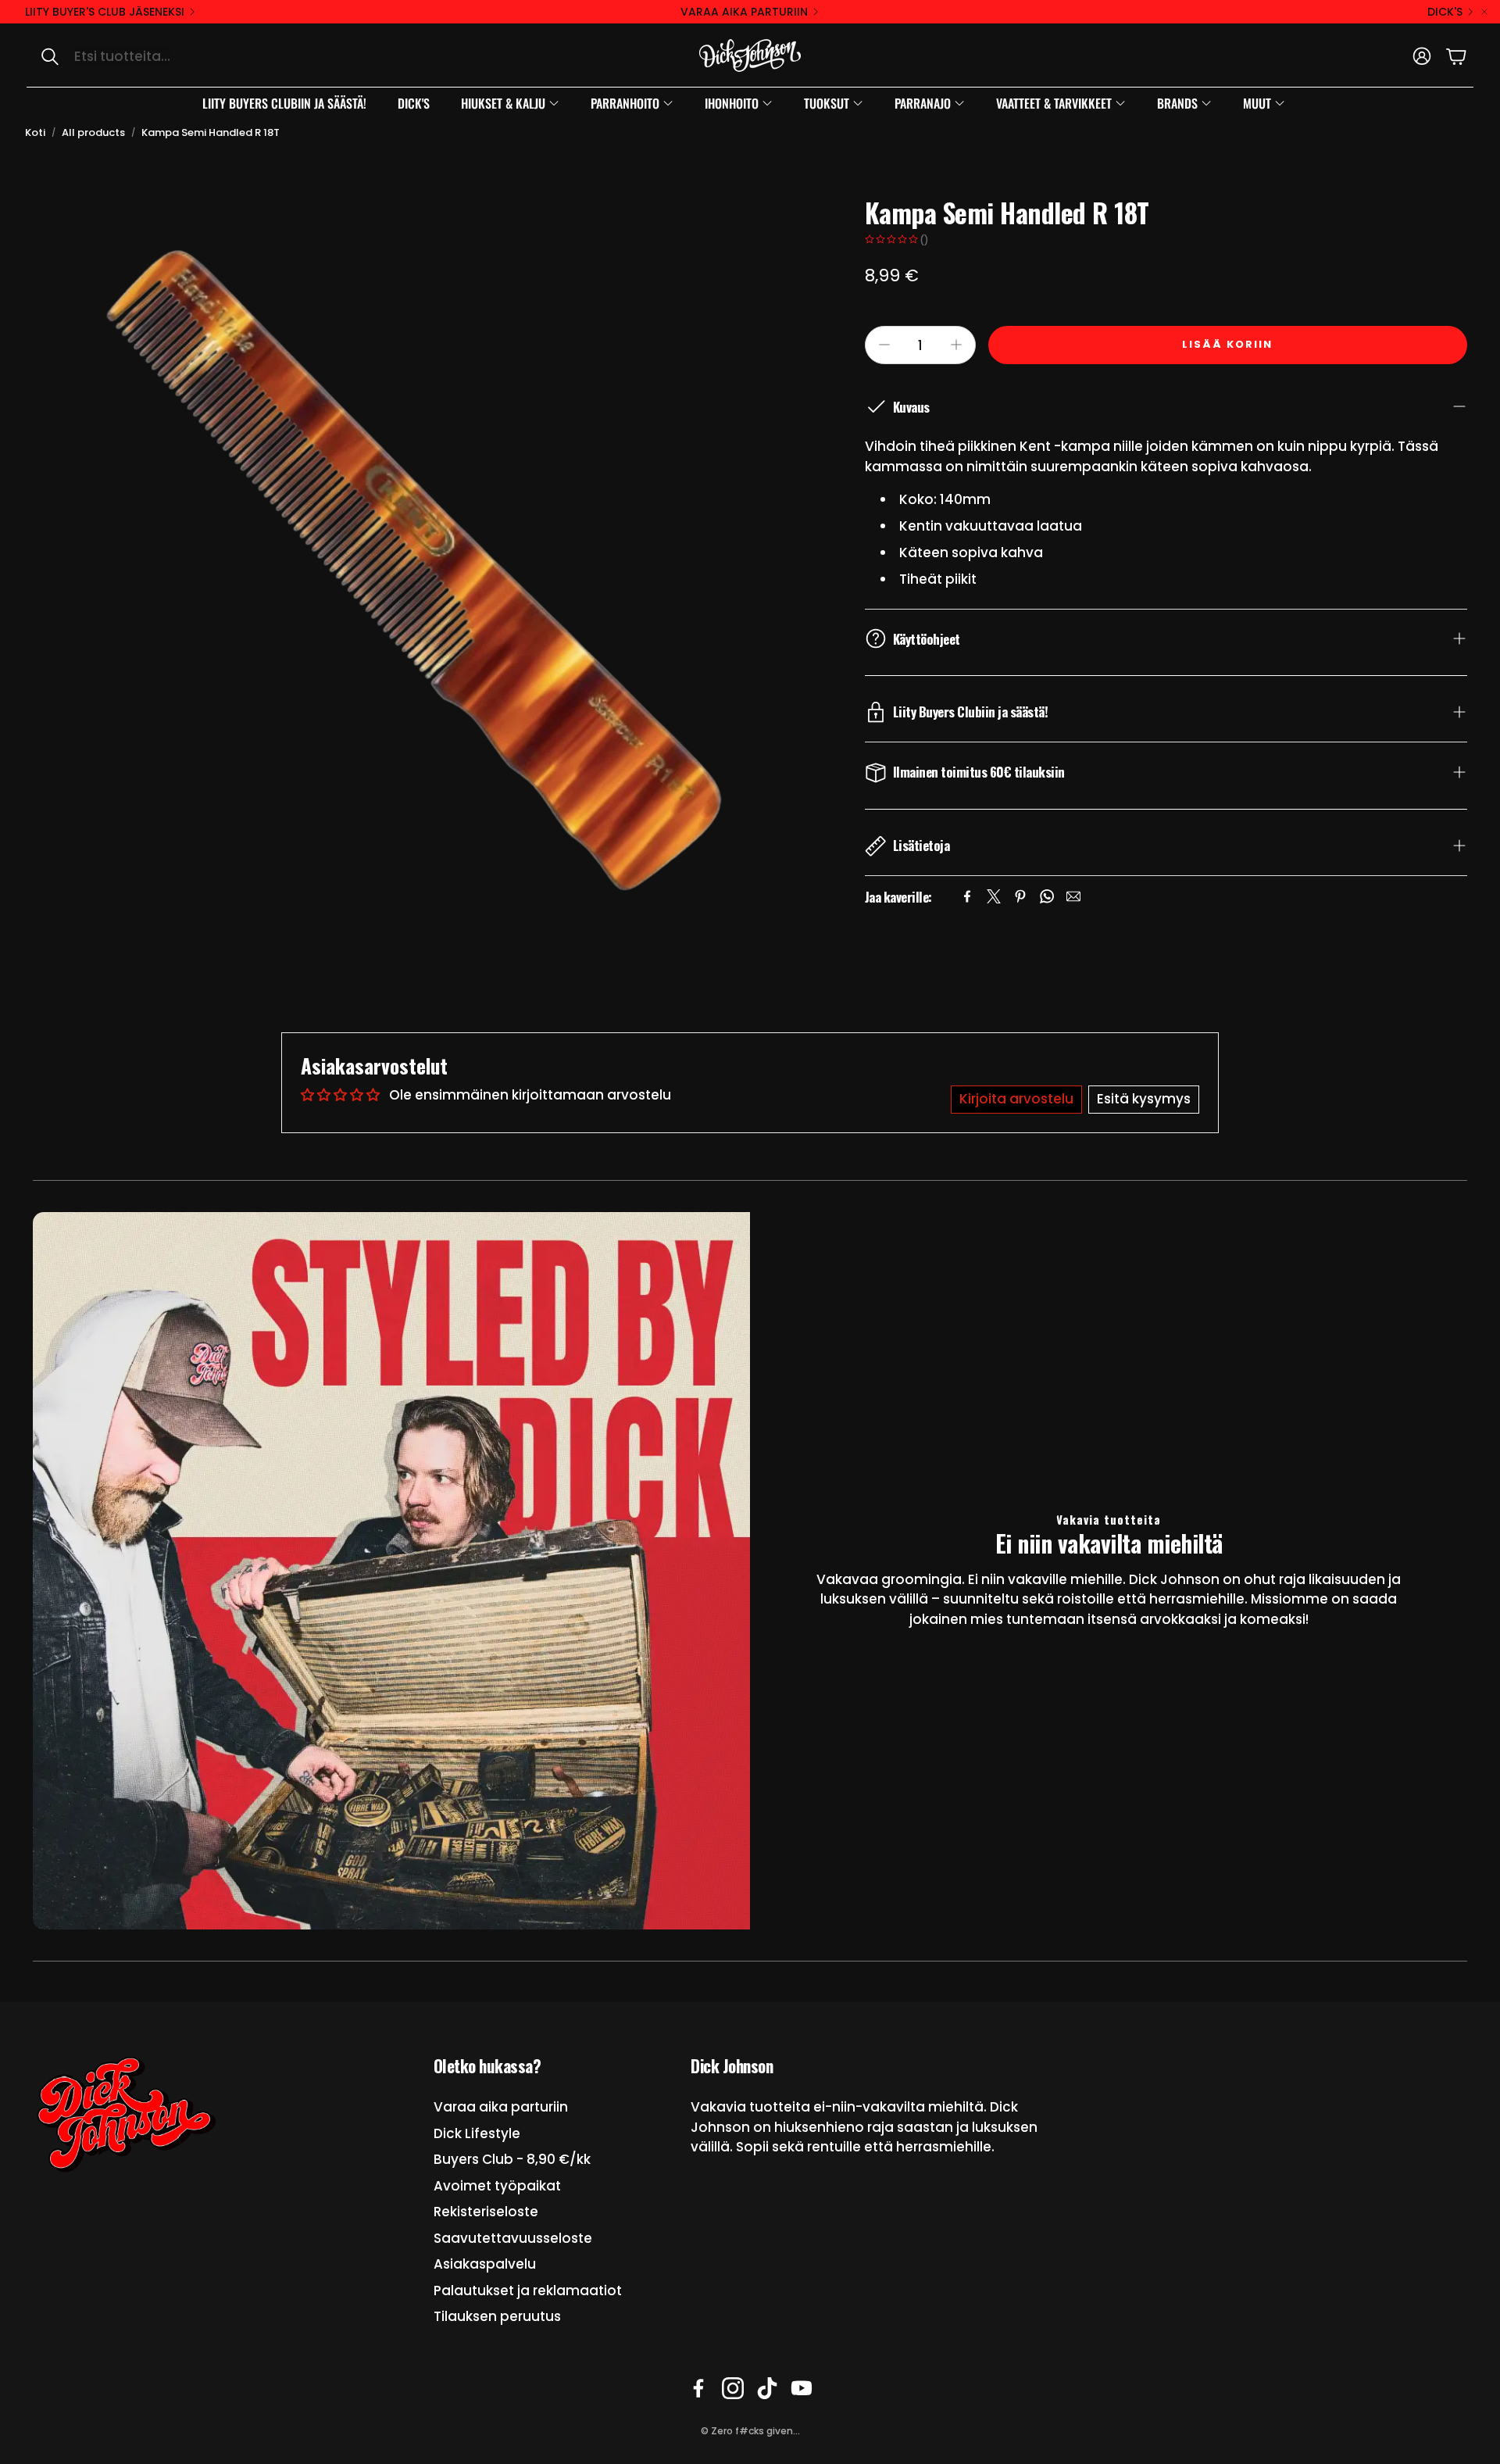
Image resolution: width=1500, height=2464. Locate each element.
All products (93, 132)
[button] (192, 56)
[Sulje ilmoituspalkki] (1484, 12)
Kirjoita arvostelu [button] (1016, 1099)
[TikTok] (767, 2388)
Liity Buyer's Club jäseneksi (105, 12)
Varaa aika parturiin (744, 12)
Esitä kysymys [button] (1144, 1099)
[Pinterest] (1020, 896)
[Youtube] (802, 2388)
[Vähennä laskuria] (884, 345)
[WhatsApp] (1047, 896)
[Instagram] (733, 2388)
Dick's (1445, 12)
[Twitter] (994, 896)
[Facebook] (967, 896)
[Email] (1073, 896)
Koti (35, 132)
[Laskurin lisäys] (956, 345)
